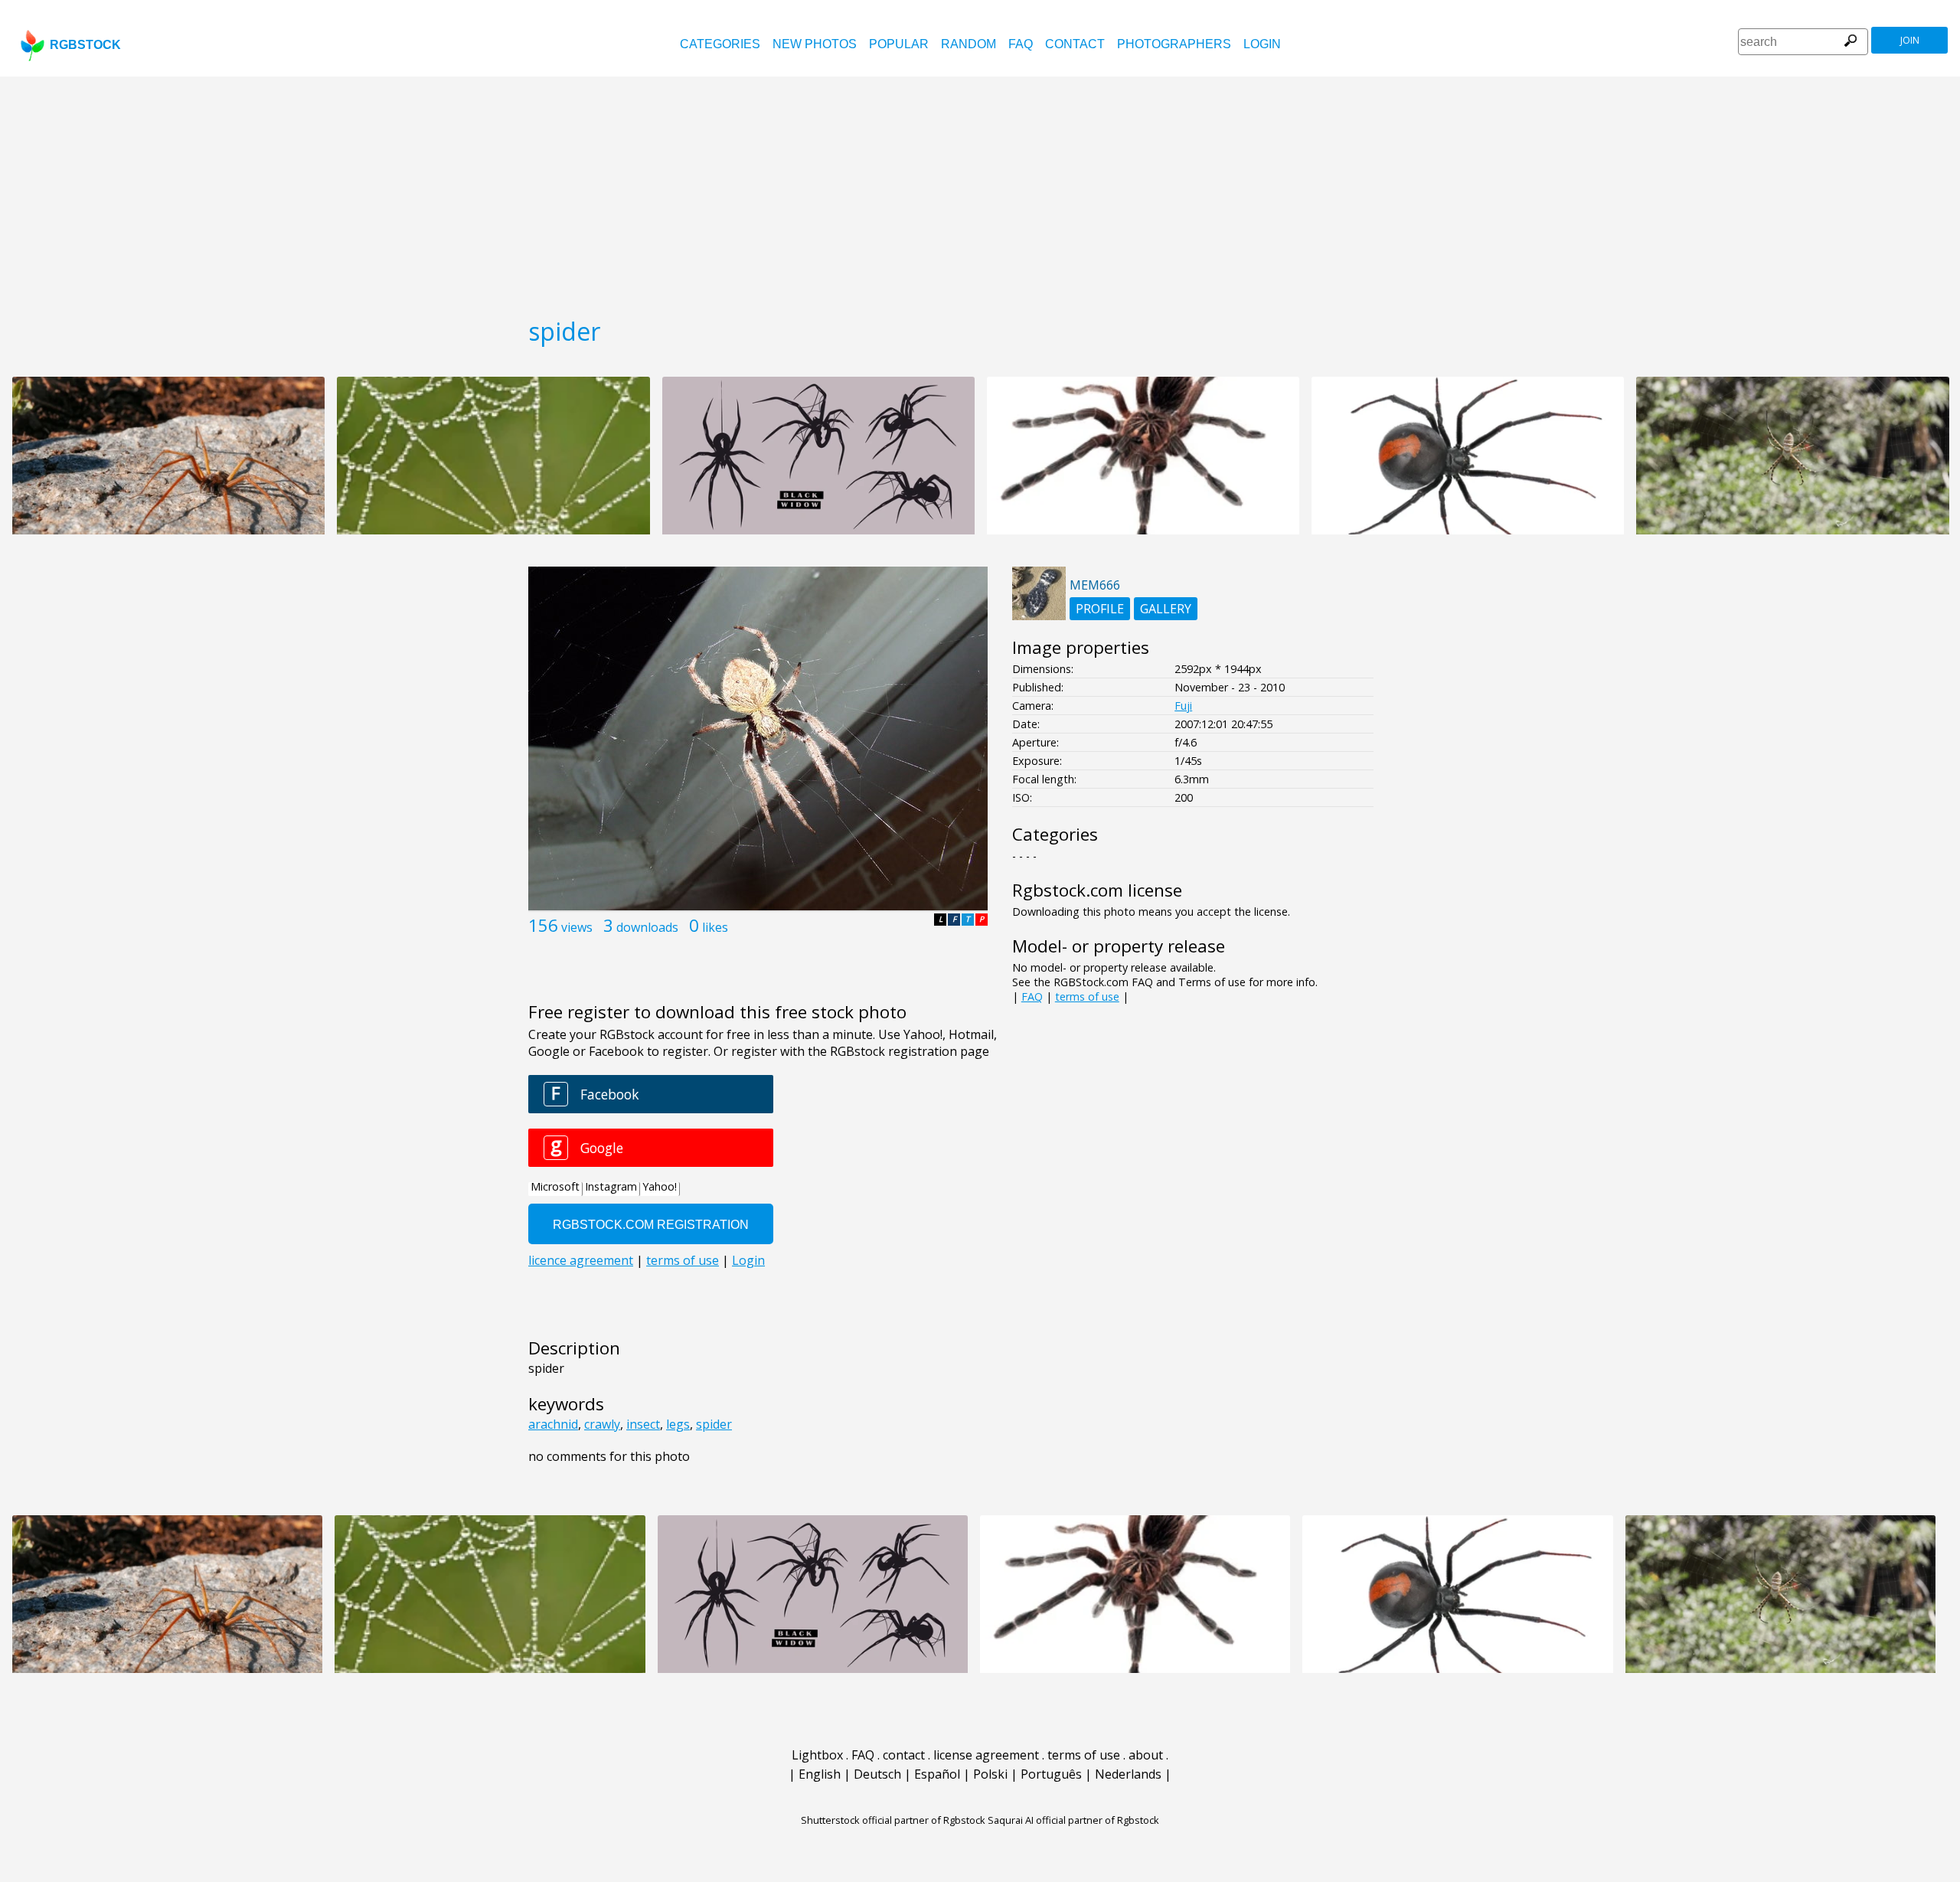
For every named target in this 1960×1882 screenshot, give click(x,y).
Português (1051, 1774)
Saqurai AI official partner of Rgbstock (1073, 1820)
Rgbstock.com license (1097, 890)
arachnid (553, 1424)
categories (720, 44)
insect (643, 1424)
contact (1075, 44)
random (969, 44)
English (820, 1774)
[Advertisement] (980, 191)
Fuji (1183, 706)
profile (1100, 609)
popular (899, 44)
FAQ (1021, 44)
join (1910, 40)
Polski (990, 1774)
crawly (602, 1424)
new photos (815, 44)
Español (937, 1774)
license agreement (986, 1755)
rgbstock (85, 45)
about (1146, 1755)
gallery (1166, 609)
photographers (1174, 44)
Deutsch (877, 1774)
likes (715, 927)
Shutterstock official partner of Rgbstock (893, 1820)
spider (714, 1424)
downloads (647, 927)
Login (1262, 44)
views (577, 927)
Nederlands (1128, 1774)
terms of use (1087, 997)
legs (678, 1424)
